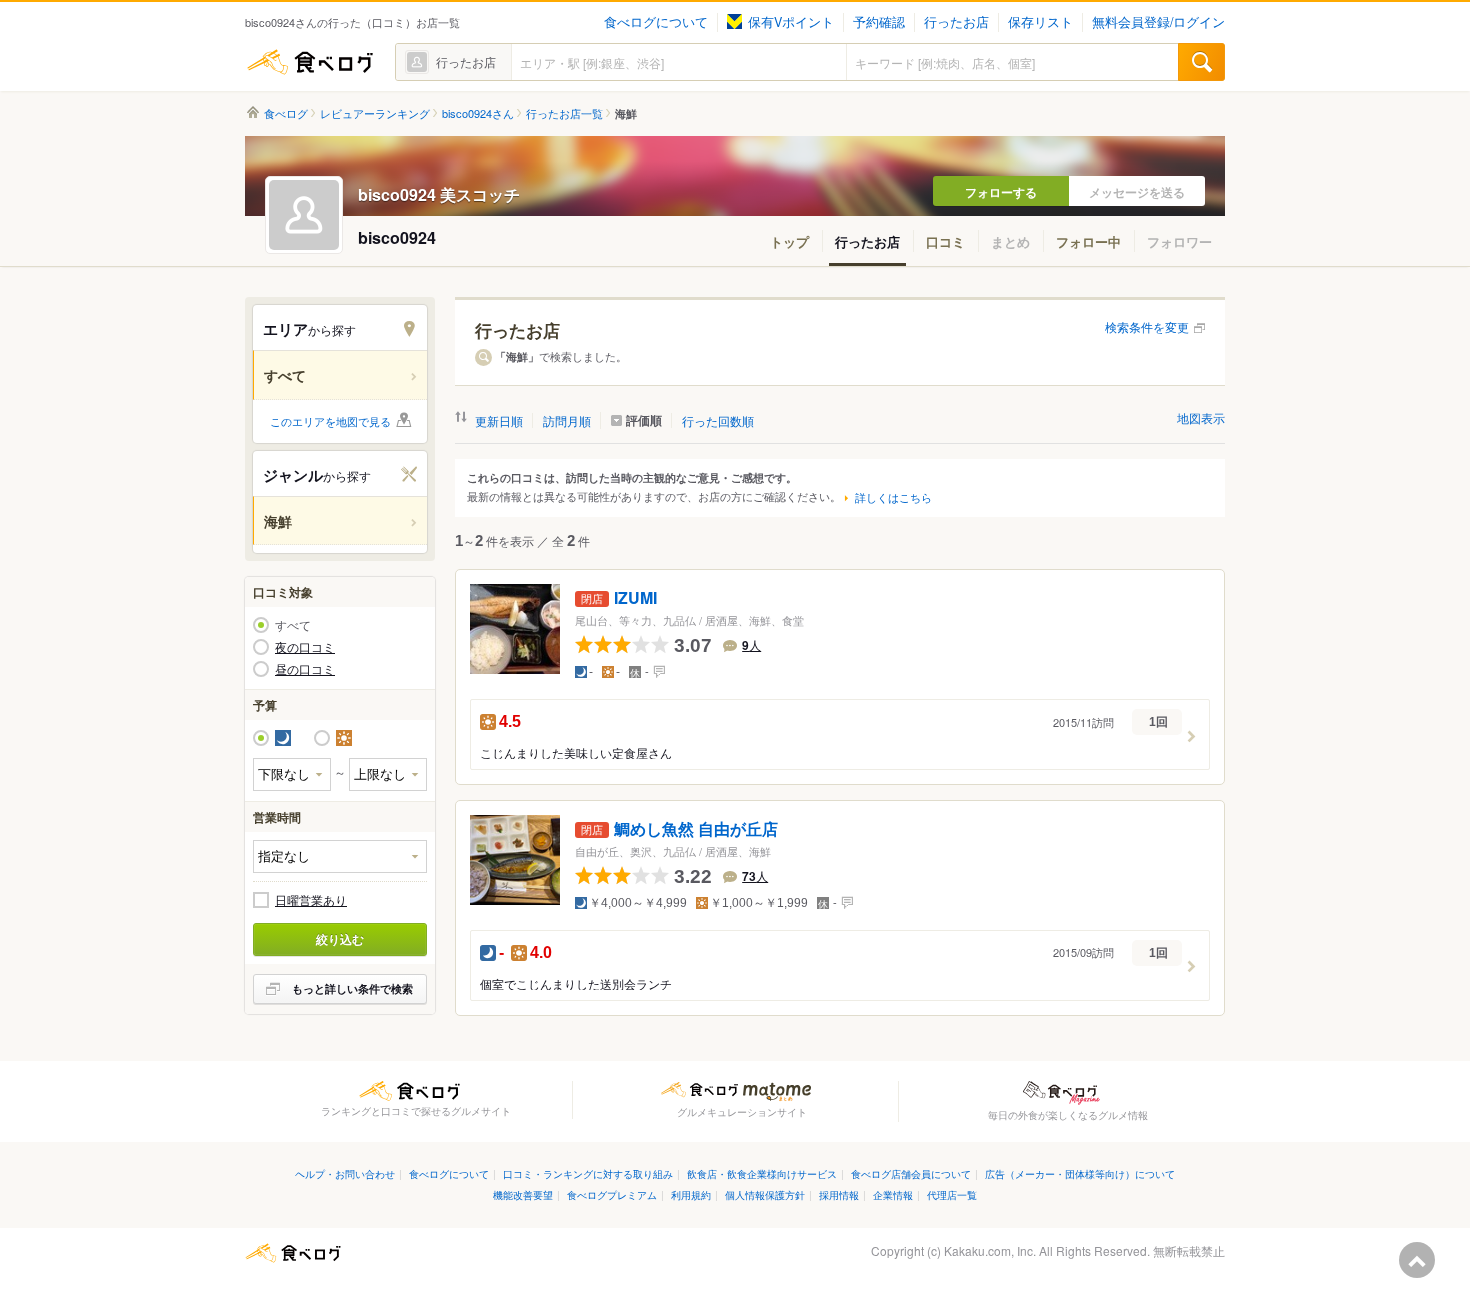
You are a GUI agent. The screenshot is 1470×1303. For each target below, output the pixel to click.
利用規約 (691, 1194)
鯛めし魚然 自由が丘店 (696, 829)
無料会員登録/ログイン (1158, 22)
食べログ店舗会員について (911, 1173)
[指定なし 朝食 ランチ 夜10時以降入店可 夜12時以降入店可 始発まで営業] (340, 856)
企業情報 (893, 1194)
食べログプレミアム (612, 1194)
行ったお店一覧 (564, 113)
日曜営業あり (311, 900)
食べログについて (656, 22)
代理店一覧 (952, 1194)
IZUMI (635, 598)
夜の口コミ (305, 647)
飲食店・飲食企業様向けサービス (762, 1173)
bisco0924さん (478, 113)
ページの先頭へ (1417, 1260)
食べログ (310, 62)
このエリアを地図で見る (330, 421)
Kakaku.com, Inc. (990, 1250)
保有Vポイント (791, 22)
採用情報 (839, 1194)
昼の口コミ (305, 669)
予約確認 (879, 22)
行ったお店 (956, 22)
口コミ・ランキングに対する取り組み (588, 1173)
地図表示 (1201, 417)
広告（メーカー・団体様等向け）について (1080, 1173)
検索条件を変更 (1147, 326)
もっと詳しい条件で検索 (352, 988)
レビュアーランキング (375, 113)
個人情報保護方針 (765, 1194)
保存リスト (1040, 22)
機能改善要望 (523, 1194)
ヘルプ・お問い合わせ (345, 1173)
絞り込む (340, 939)
